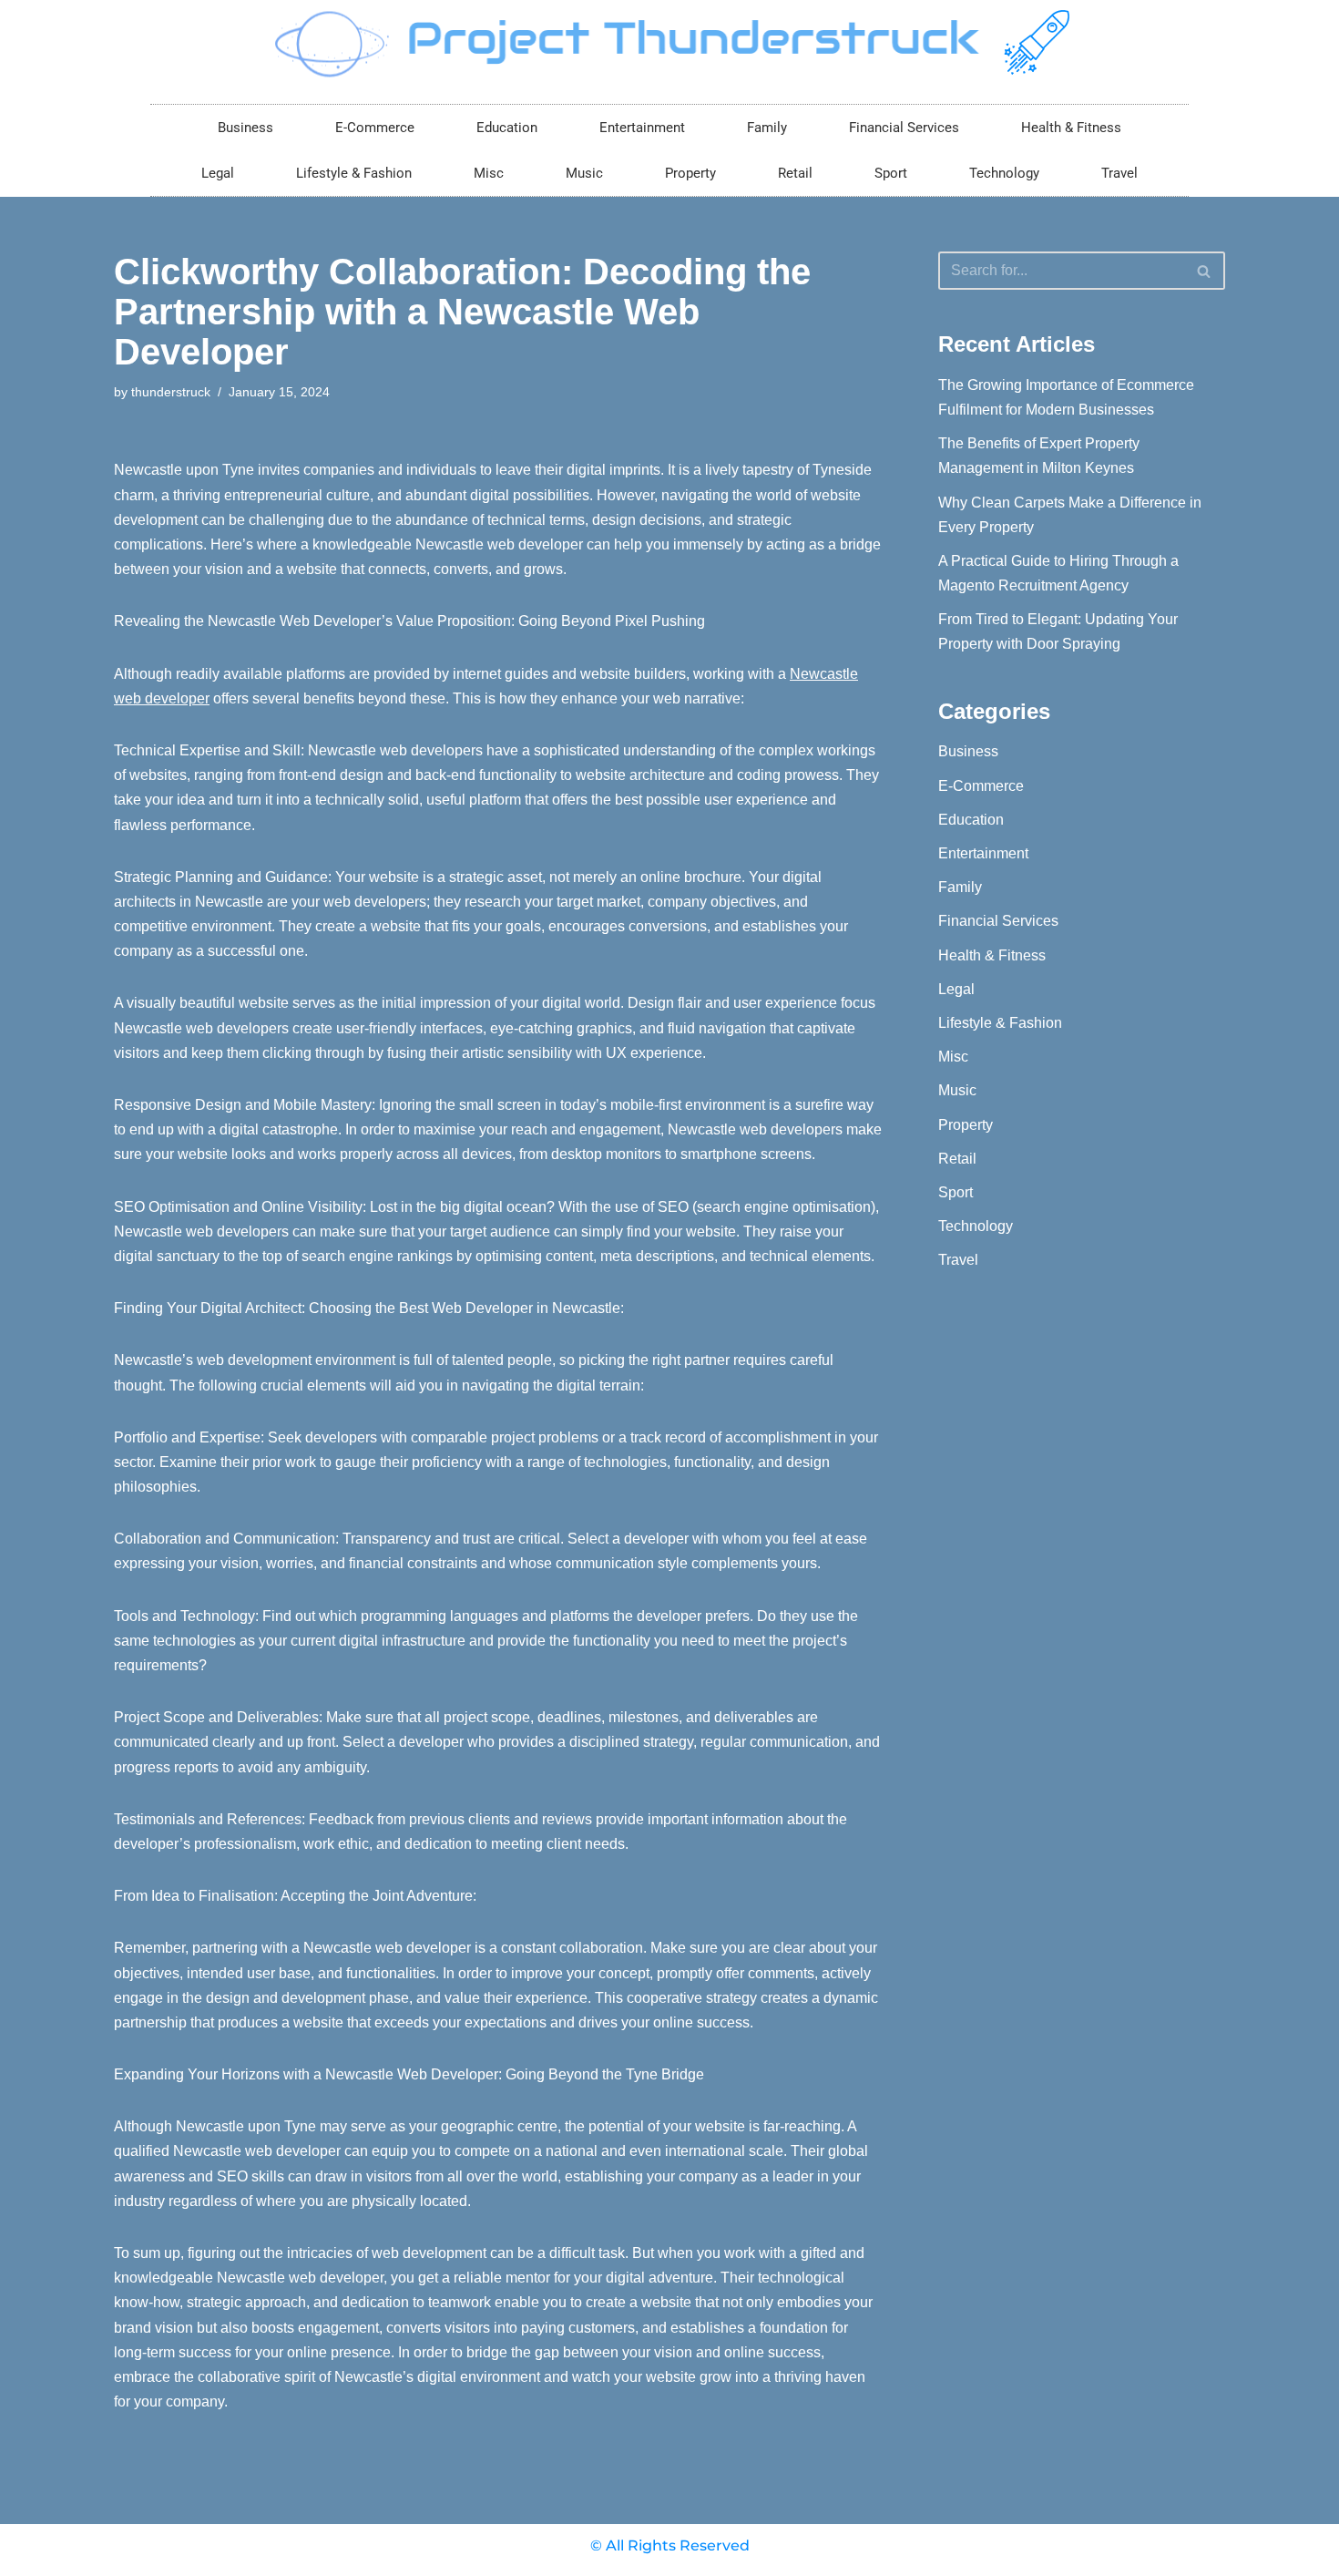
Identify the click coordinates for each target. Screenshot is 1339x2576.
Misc (489, 173)
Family (767, 128)
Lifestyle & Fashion (354, 173)
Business (245, 128)
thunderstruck (171, 392)
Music (584, 173)
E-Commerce (375, 128)
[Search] (1205, 271)
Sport (891, 173)
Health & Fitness (1071, 128)
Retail (795, 173)
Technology (1004, 173)
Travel (1119, 173)
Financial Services (904, 128)
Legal (218, 173)
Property (690, 173)
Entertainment (642, 128)
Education (507, 128)
